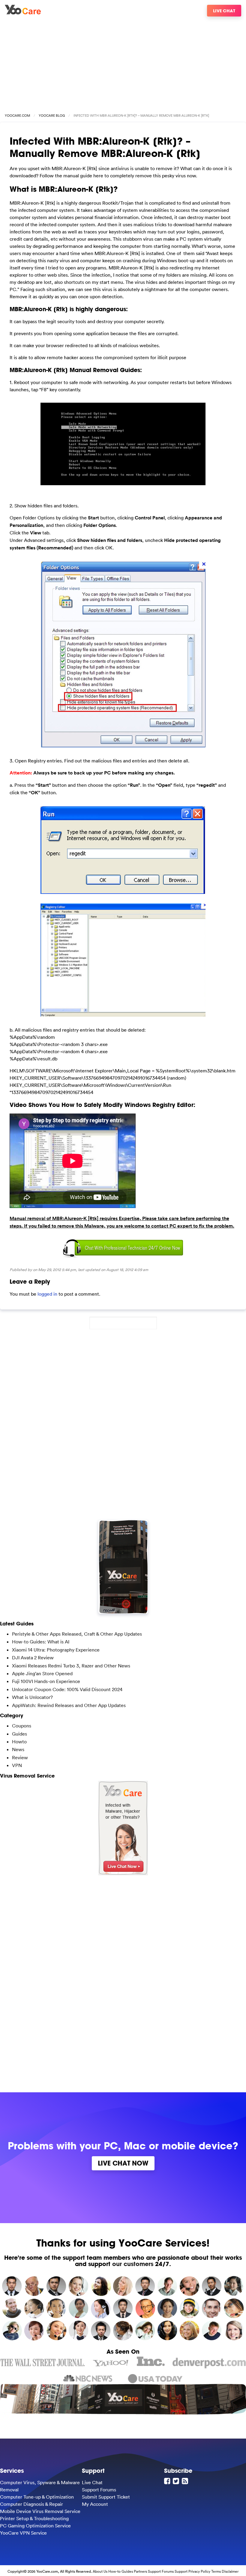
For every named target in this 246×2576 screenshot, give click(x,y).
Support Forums (99, 2490)
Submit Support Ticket (106, 2497)
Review (20, 1757)
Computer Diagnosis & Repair (31, 2504)
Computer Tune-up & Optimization (37, 2497)
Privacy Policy (199, 2571)
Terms (216, 2571)
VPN (17, 1765)
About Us (100, 2571)
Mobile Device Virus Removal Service (40, 2511)
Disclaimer (230, 2571)
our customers (133, 2264)
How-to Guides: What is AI (41, 1642)
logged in (47, 1294)
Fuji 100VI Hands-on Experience (46, 1681)
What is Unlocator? (32, 1697)
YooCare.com (17, 116)
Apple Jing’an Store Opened (42, 1673)
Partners (140, 2571)
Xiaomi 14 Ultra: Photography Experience (56, 1650)
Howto (19, 1742)
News (18, 1749)
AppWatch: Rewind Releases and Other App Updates (69, 1705)
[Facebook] (168, 2481)
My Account (95, 2504)
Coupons (22, 1726)
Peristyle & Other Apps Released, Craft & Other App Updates (77, 1634)
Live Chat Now (123, 2163)
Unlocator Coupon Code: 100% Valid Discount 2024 (67, 1689)
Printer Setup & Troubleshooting (34, 2518)
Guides (19, 1734)
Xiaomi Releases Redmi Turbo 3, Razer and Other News (71, 1666)
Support (181, 2571)
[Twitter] (177, 2481)
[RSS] (186, 2481)
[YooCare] (23, 13)
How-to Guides (121, 2571)
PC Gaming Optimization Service (35, 2526)
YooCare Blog (52, 116)
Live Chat (224, 11)
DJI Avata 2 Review (33, 1658)
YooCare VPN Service (23, 2533)
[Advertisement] (123, 62)
